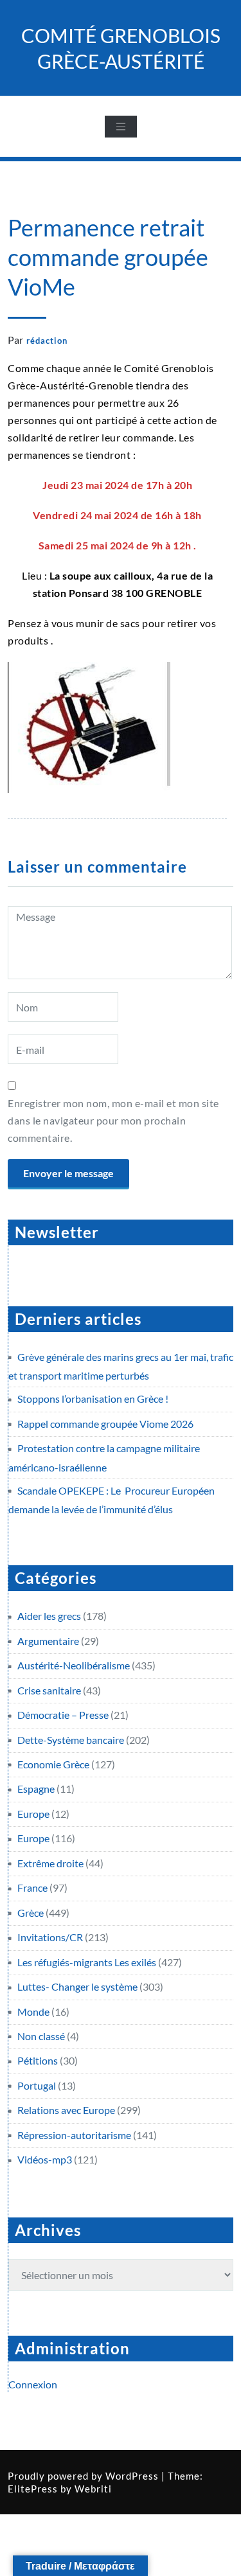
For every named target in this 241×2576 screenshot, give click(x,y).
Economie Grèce (53, 1764)
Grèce (31, 1913)
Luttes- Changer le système (77, 1986)
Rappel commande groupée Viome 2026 (105, 1424)
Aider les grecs (49, 1616)
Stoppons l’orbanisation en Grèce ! (93, 1399)
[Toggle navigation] (121, 127)
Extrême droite (50, 1863)
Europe (33, 1814)
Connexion (33, 2384)
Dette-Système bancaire (71, 1740)
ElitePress (33, 2489)
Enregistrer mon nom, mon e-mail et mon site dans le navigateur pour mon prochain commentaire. (113, 1120)
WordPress (132, 2476)
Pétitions (38, 2060)
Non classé (41, 2036)
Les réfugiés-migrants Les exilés (87, 1962)
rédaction (47, 341)
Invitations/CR (50, 1937)
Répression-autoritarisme (74, 2135)
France (32, 1888)
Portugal (37, 2085)
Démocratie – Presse (63, 1715)
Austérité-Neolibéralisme (74, 1665)
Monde (33, 2012)
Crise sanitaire (49, 1690)
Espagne (36, 1789)
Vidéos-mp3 (45, 2159)
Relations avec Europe (66, 2110)
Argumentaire (48, 1641)
